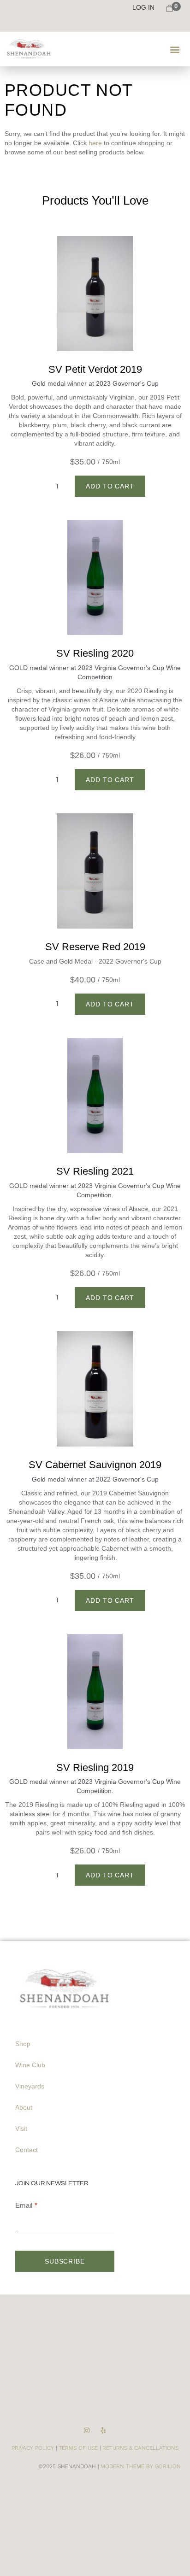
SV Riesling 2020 (95, 653)
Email (24, 2205)
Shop (23, 2044)
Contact (27, 2150)
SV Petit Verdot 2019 (95, 369)
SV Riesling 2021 (95, 1171)
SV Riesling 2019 (95, 1767)
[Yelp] (104, 2431)
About (24, 2107)
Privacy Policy (33, 2448)
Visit (21, 2129)
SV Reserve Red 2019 (95, 947)
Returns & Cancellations (140, 2448)
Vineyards (30, 2086)
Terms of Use (78, 2448)
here (95, 143)
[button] (175, 49)
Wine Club (30, 2065)
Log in (143, 7)
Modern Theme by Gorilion (141, 2466)
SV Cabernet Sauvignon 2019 (95, 1465)
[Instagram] (86, 2431)
